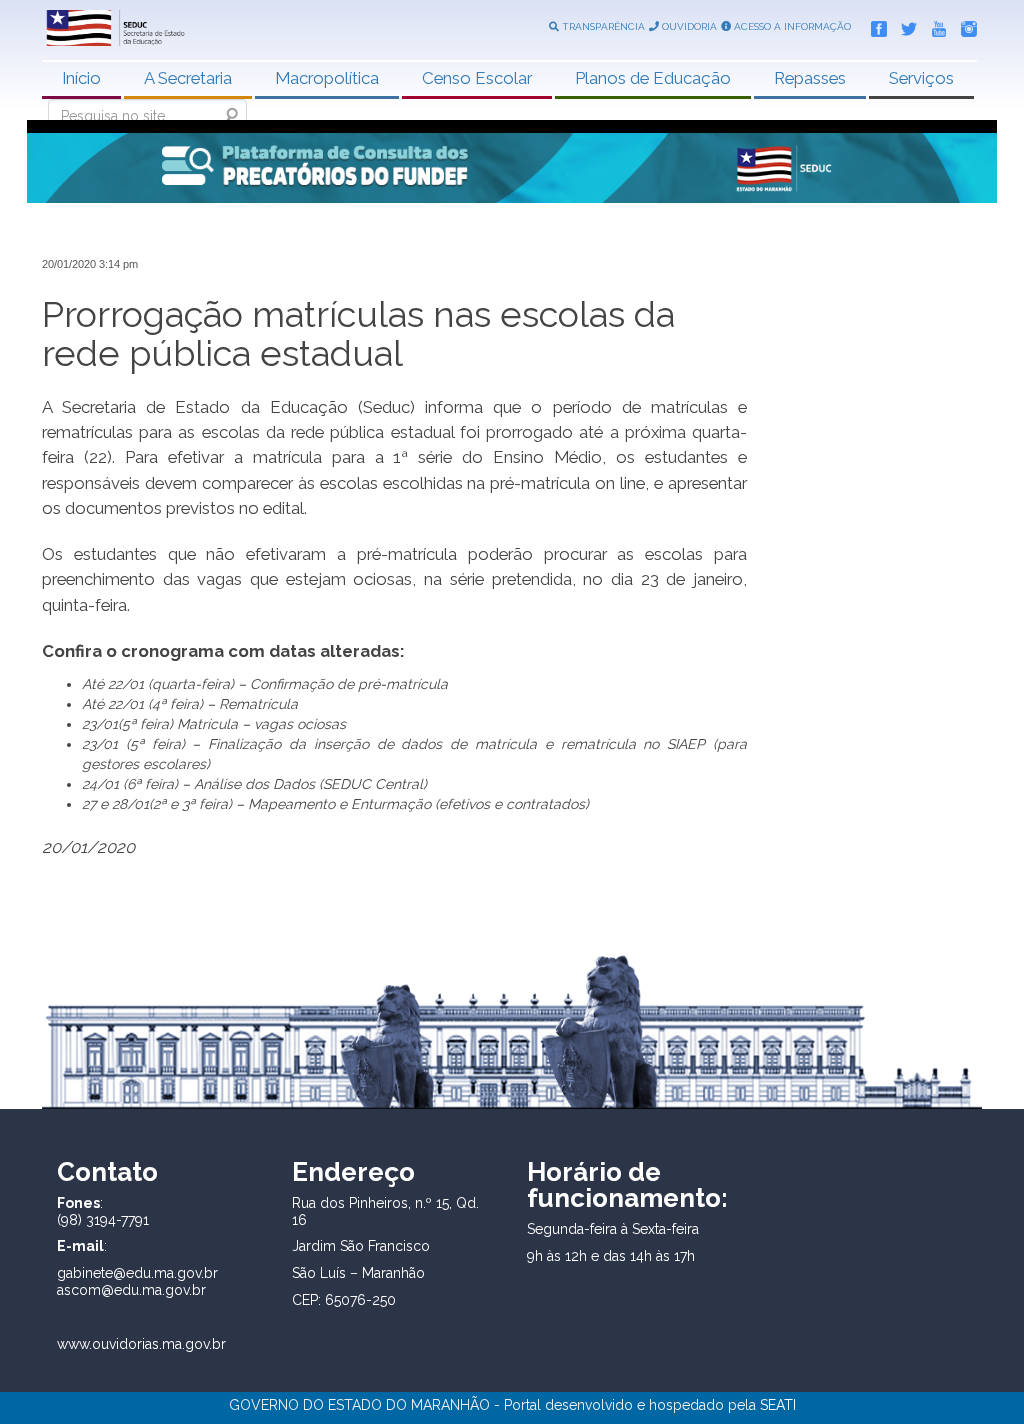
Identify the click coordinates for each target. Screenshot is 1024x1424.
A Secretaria (188, 78)
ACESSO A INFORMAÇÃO (791, 26)
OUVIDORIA (688, 26)
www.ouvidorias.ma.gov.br (141, 1344)
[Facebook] (874, 25)
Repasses (810, 78)
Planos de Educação (653, 78)
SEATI (778, 1405)
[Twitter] (904, 25)
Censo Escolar (477, 78)
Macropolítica (327, 78)
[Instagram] (964, 25)
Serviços (921, 78)
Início (81, 78)
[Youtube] (934, 25)
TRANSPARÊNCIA (602, 26)
